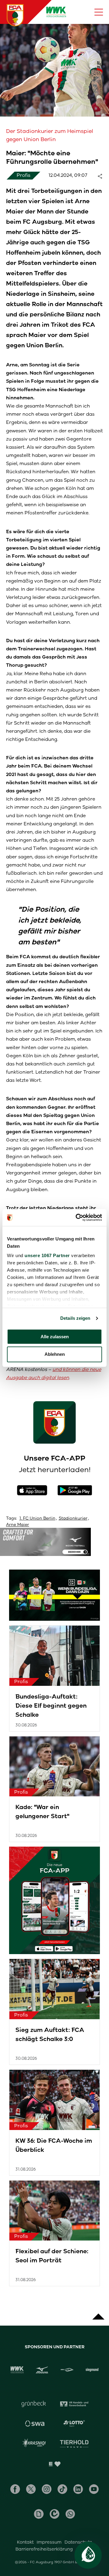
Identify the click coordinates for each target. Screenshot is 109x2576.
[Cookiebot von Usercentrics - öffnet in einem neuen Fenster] (77, 1217)
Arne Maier (18, 1525)
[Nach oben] (98, 2313)
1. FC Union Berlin (37, 1518)
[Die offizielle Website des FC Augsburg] (15, 15)
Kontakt (25, 2542)
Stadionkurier (73, 1518)
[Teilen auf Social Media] (103, 176)
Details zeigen (75, 1318)
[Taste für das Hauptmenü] (99, 12)
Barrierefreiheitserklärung (44, 2549)
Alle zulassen (55, 1337)
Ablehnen (55, 1354)
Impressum (49, 2542)
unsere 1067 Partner (47, 1255)
